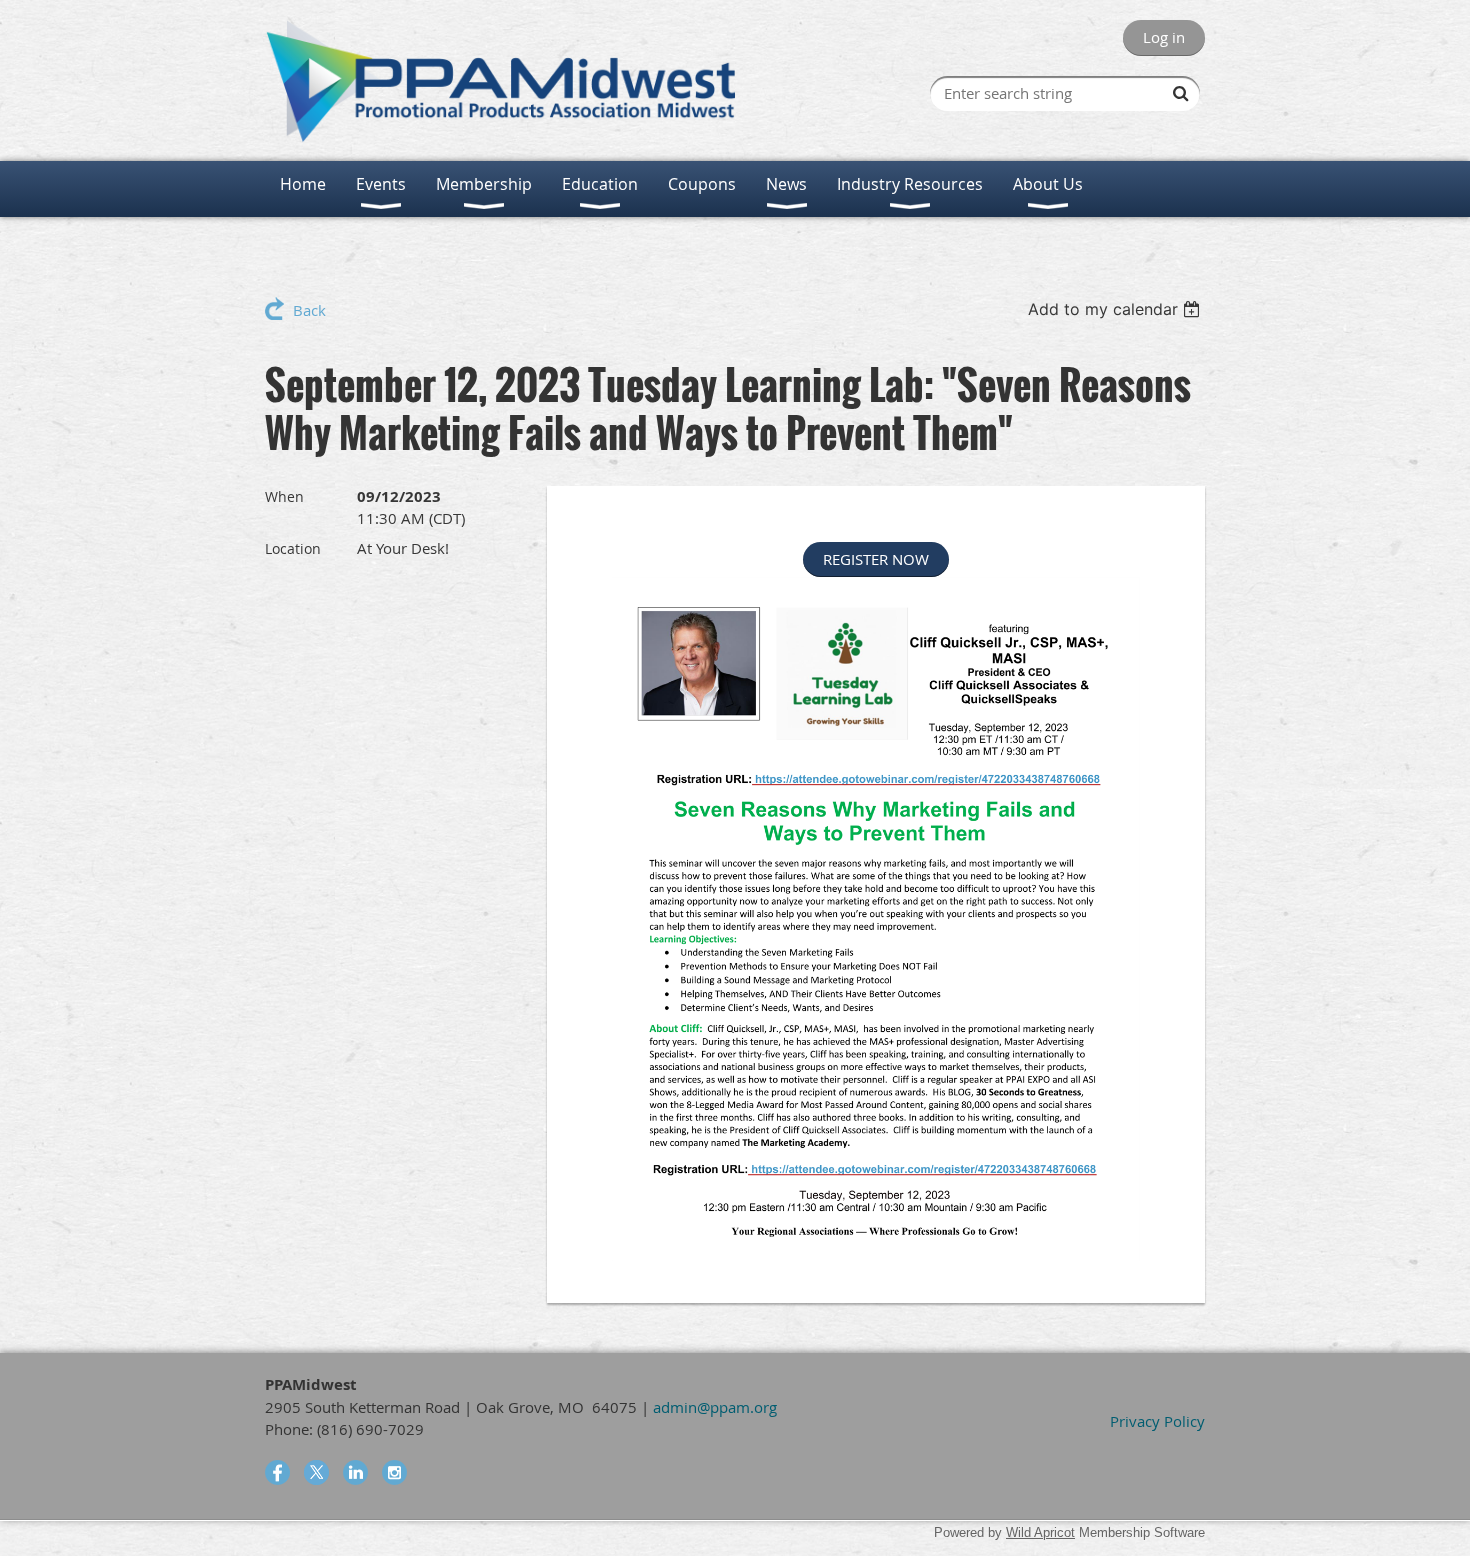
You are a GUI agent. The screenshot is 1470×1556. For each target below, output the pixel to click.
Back (309, 310)
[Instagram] (394, 1472)
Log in (1164, 37)
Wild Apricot (1040, 1532)
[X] (316, 1472)
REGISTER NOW (876, 559)
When (284, 496)
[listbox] (1116, 309)
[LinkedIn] (355, 1472)
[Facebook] (277, 1472)
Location (293, 548)
